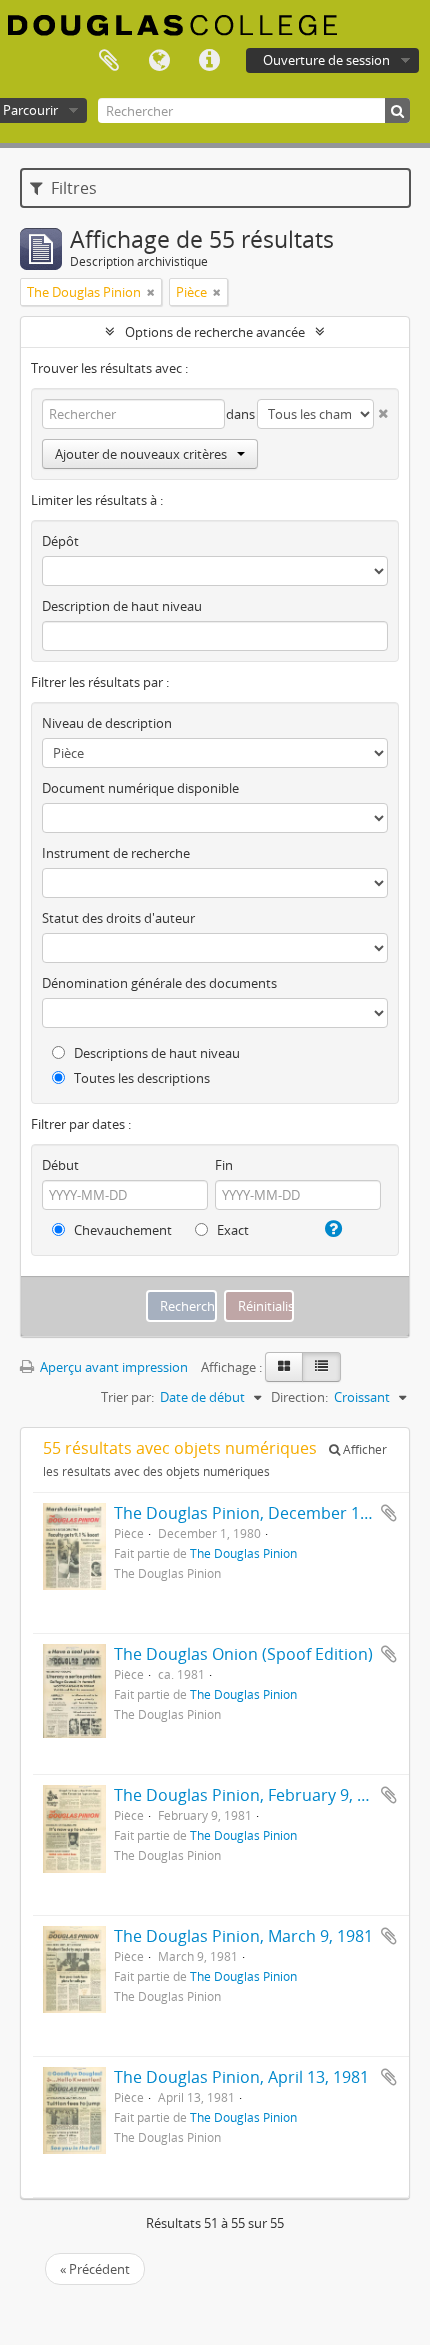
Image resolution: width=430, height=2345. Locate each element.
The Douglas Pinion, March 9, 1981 (243, 1936)
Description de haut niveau (122, 606)
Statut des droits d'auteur (118, 918)
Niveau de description (107, 723)
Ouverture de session (326, 60)
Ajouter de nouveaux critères (141, 454)
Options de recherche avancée (215, 332)
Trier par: (127, 1397)
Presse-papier (109, 61)
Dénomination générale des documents (159, 983)
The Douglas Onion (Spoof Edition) (243, 1654)
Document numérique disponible (140, 788)
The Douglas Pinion (243, 1553)
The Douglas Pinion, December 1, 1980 (259, 1513)
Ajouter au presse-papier (389, 1513)
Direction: (299, 1397)
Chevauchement (121, 1230)
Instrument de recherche (116, 853)
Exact (231, 1230)
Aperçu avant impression (112, 1367)
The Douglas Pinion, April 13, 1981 (241, 2077)
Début (60, 1165)
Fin (224, 1165)
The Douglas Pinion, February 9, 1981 (253, 1795)
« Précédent (95, 2269)
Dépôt (60, 541)
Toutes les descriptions (140, 1078)
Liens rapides (209, 61)
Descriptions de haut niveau (155, 1053)
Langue (159, 61)
